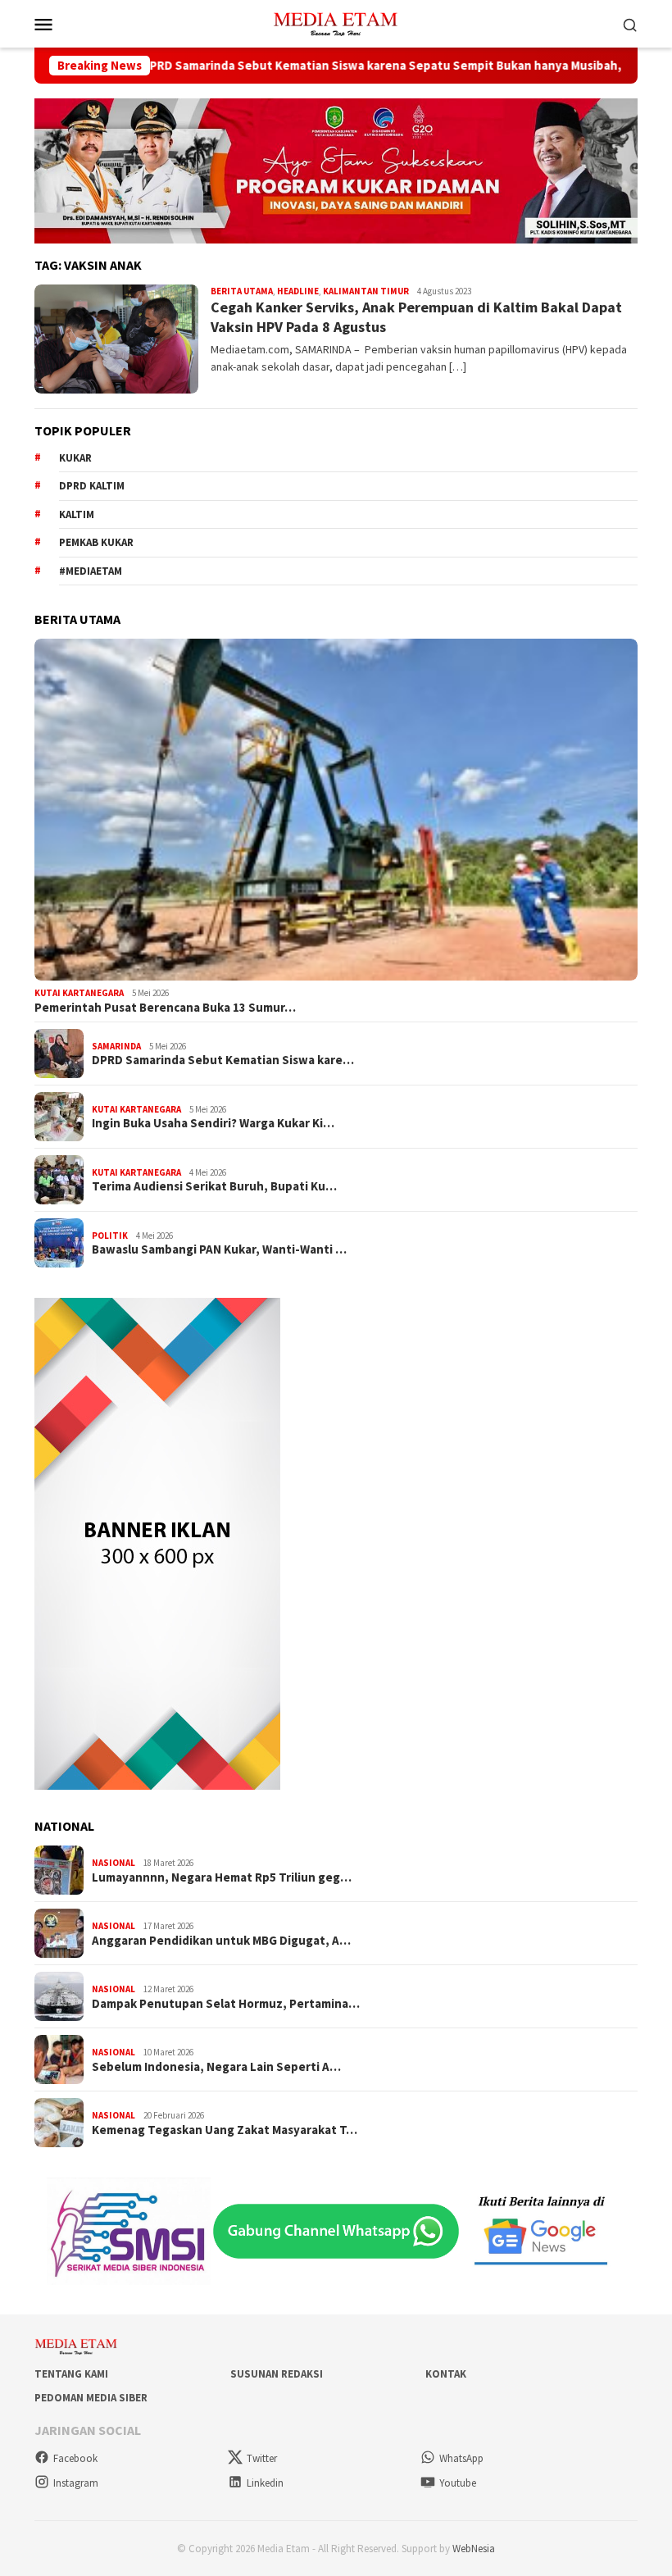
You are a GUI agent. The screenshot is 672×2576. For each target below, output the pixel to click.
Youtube (458, 2483)
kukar (75, 458)
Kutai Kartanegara (79, 993)
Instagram (76, 2483)
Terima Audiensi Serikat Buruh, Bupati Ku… (214, 1186)
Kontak (446, 2374)
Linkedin (265, 2483)
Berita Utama (242, 291)
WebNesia (474, 2549)
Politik (110, 1236)
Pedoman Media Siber (91, 2398)
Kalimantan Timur (366, 291)
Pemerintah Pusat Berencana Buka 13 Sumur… (165, 1008)
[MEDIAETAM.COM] (336, 22)
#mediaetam (91, 571)
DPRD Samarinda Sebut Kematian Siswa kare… (223, 1060)
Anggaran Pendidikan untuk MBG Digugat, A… (221, 1941)
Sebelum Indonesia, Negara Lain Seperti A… (216, 2067)
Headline (298, 291)
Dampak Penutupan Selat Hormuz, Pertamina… (226, 2004)
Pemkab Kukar (96, 542)
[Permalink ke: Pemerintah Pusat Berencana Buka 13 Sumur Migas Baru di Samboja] (336, 810)
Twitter (262, 2458)
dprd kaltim (92, 486)
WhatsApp (461, 2458)
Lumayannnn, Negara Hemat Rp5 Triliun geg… (222, 1877)
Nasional (114, 1863)
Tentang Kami (71, 2374)
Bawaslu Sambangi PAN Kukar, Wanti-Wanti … (219, 1249)
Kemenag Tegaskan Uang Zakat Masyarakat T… (225, 2130)
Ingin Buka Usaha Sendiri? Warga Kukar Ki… (213, 1123)
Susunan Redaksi (277, 2374)
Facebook (75, 2458)
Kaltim (77, 514)
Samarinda (116, 1046)
